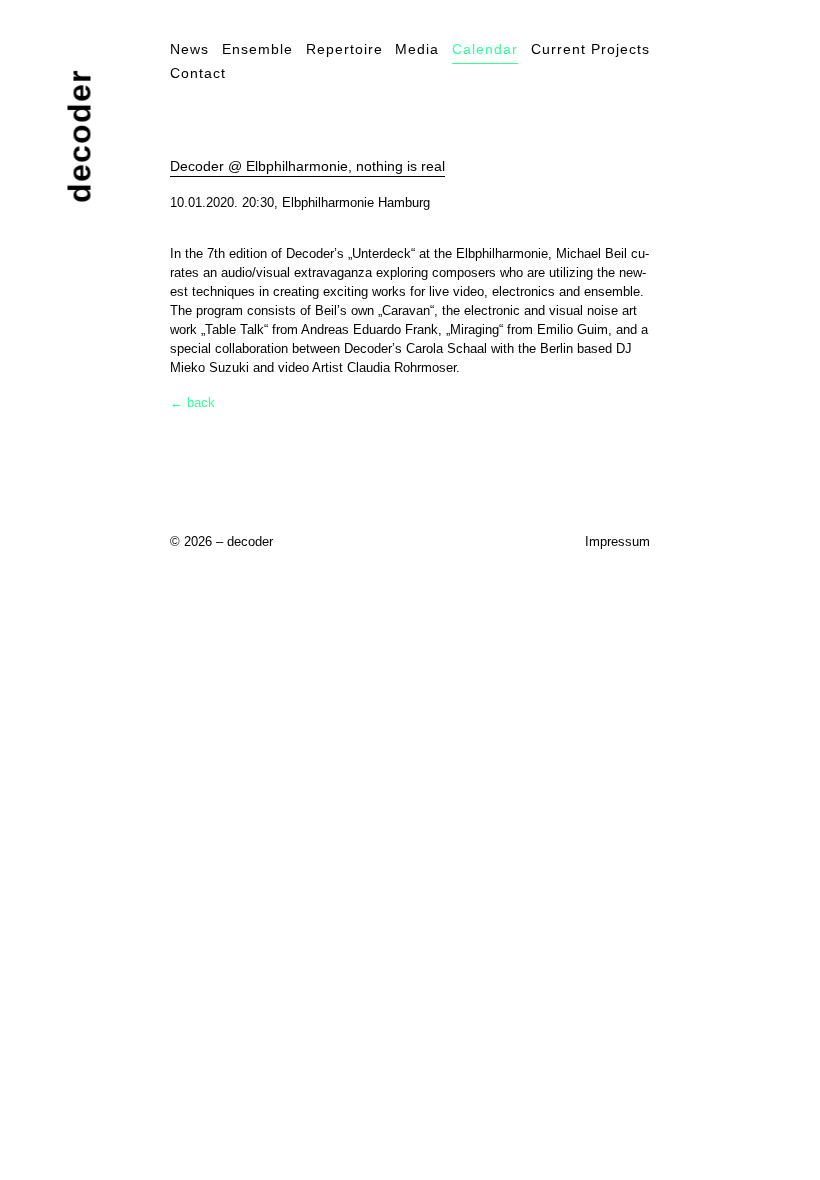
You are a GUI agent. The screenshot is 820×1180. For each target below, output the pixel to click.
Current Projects (590, 49)
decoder (80, 136)
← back (192, 402)
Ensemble (257, 49)
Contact (198, 73)
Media (417, 49)
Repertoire (344, 49)
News (189, 49)
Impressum (617, 541)
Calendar (485, 49)
